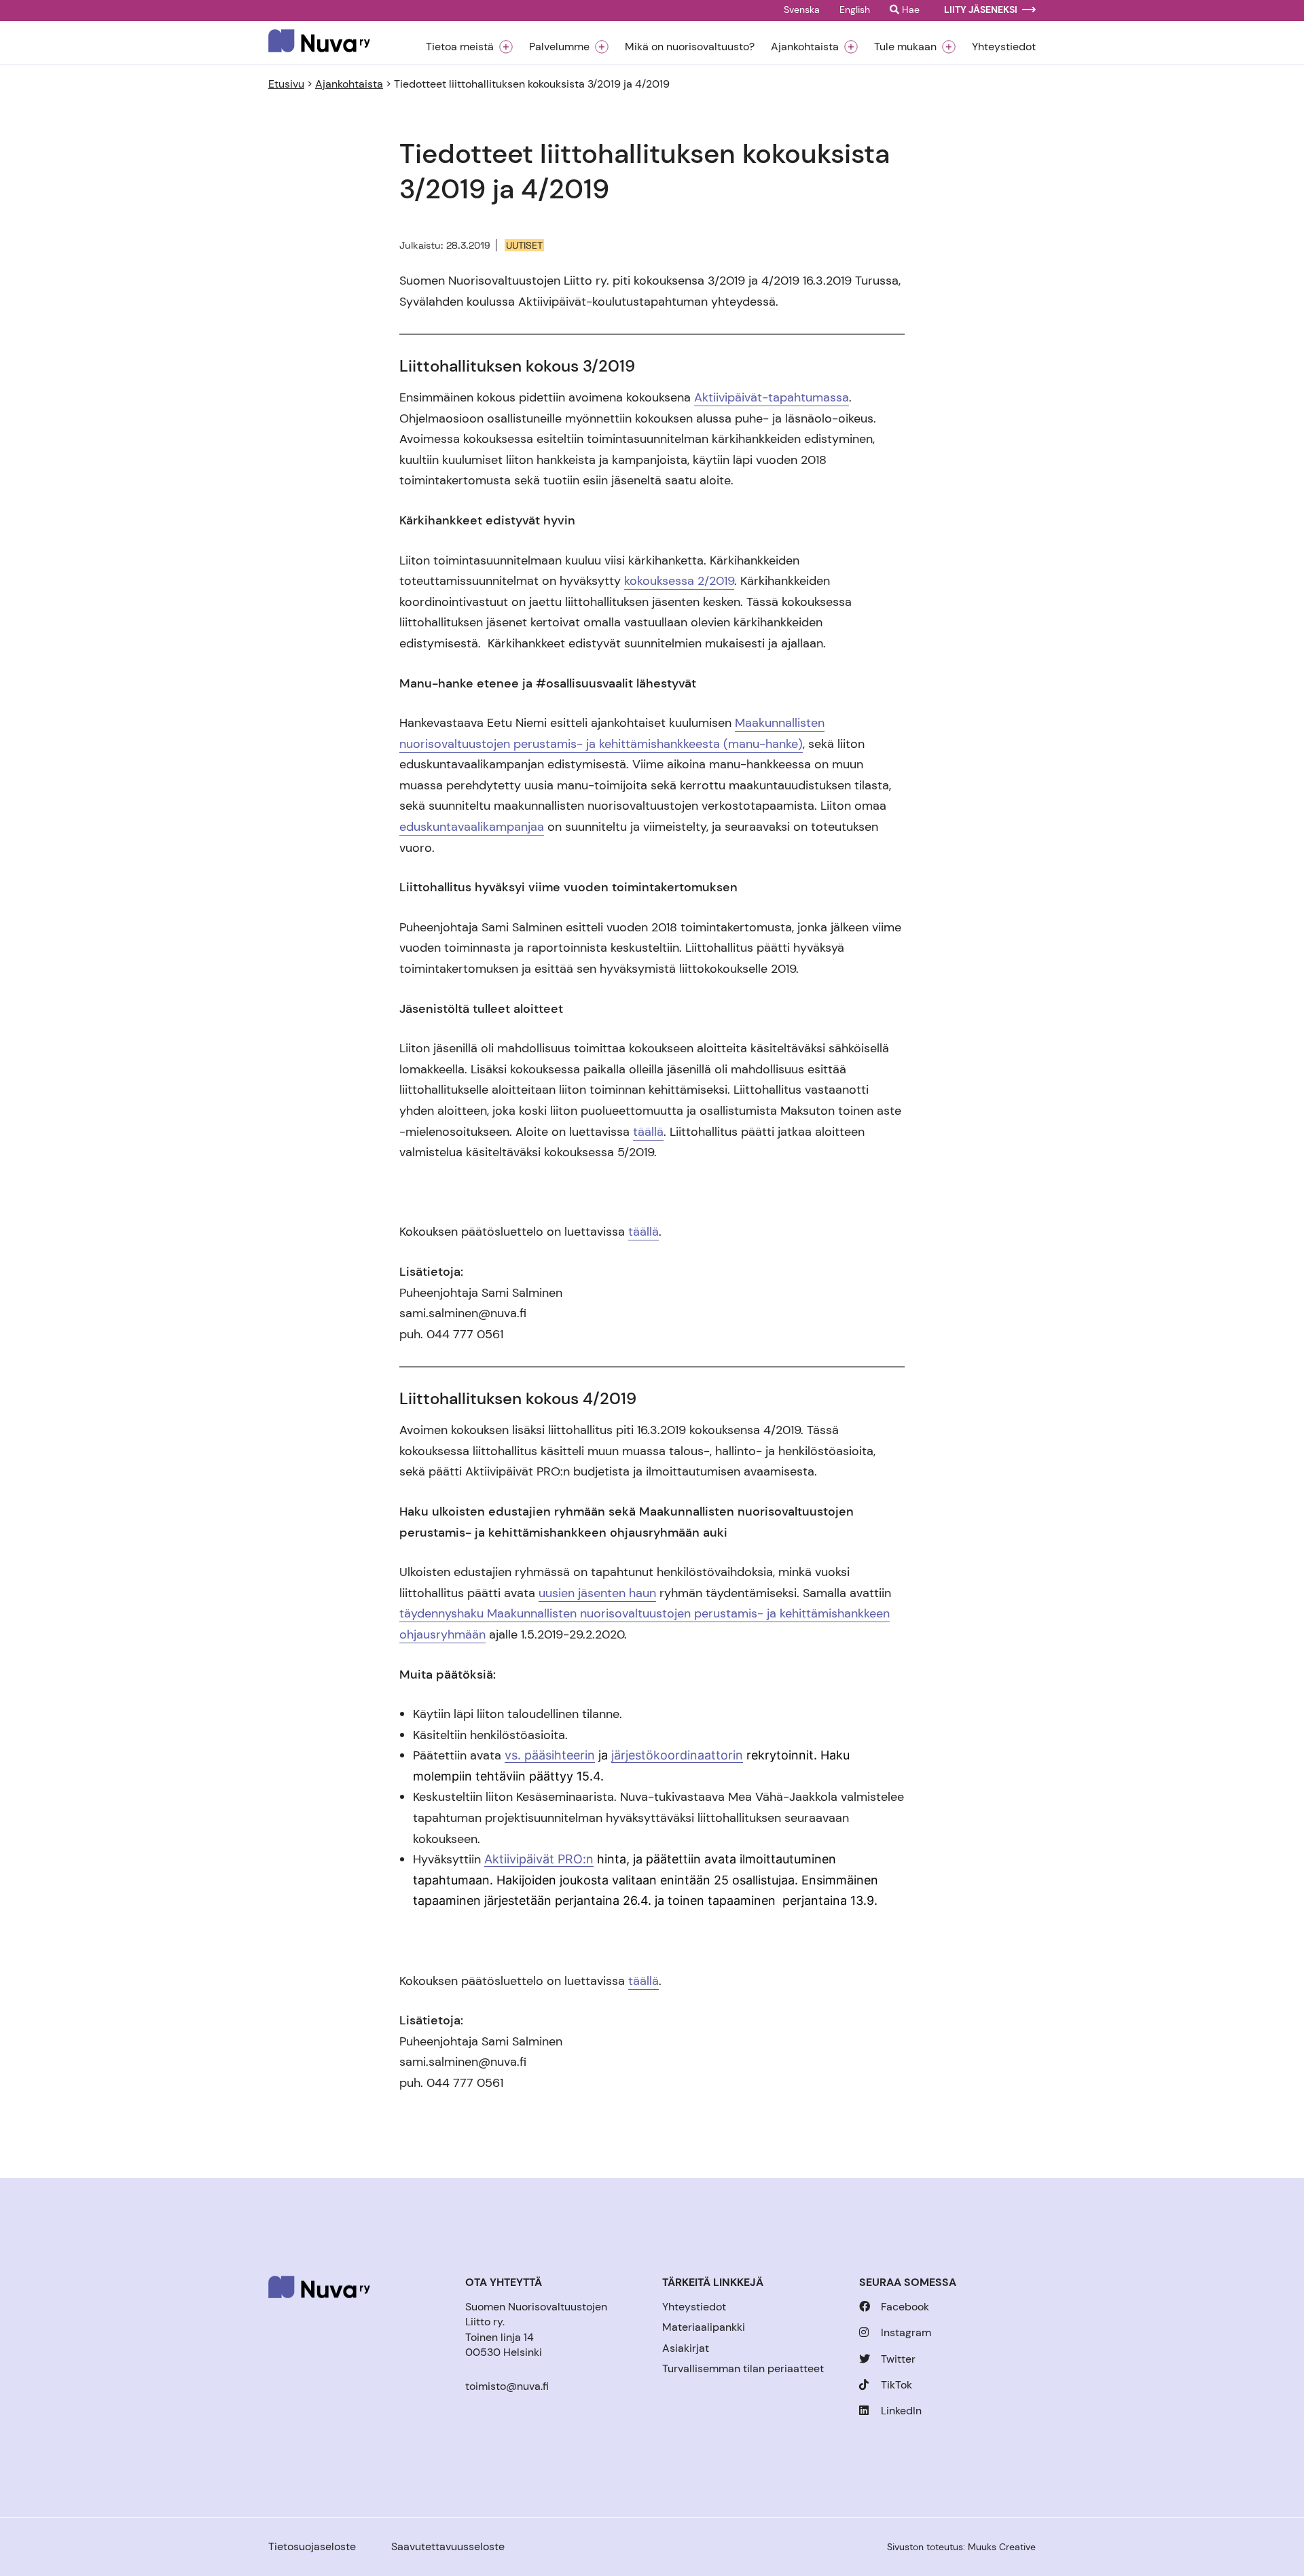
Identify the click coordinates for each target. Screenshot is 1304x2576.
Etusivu (286, 84)
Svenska (802, 10)
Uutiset (524, 245)
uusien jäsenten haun (597, 1593)
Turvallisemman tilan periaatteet (743, 2368)
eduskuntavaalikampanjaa (472, 827)
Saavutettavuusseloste (448, 2546)
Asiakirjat (686, 2348)
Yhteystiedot (1004, 47)
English (855, 10)
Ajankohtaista (805, 47)
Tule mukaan (905, 47)
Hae (909, 10)
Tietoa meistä (460, 47)
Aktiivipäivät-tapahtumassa (772, 397)
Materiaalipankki (704, 2327)
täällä (648, 1132)
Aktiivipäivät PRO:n (539, 1859)
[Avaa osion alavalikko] (506, 47)
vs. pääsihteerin (550, 1755)
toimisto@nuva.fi (507, 2386)
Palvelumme (559, 47)
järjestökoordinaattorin (677, 1755)
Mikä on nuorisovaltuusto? (690, 47)
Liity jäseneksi (981, 10)
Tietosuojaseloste (312, 2546)
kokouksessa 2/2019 (679, 581)
